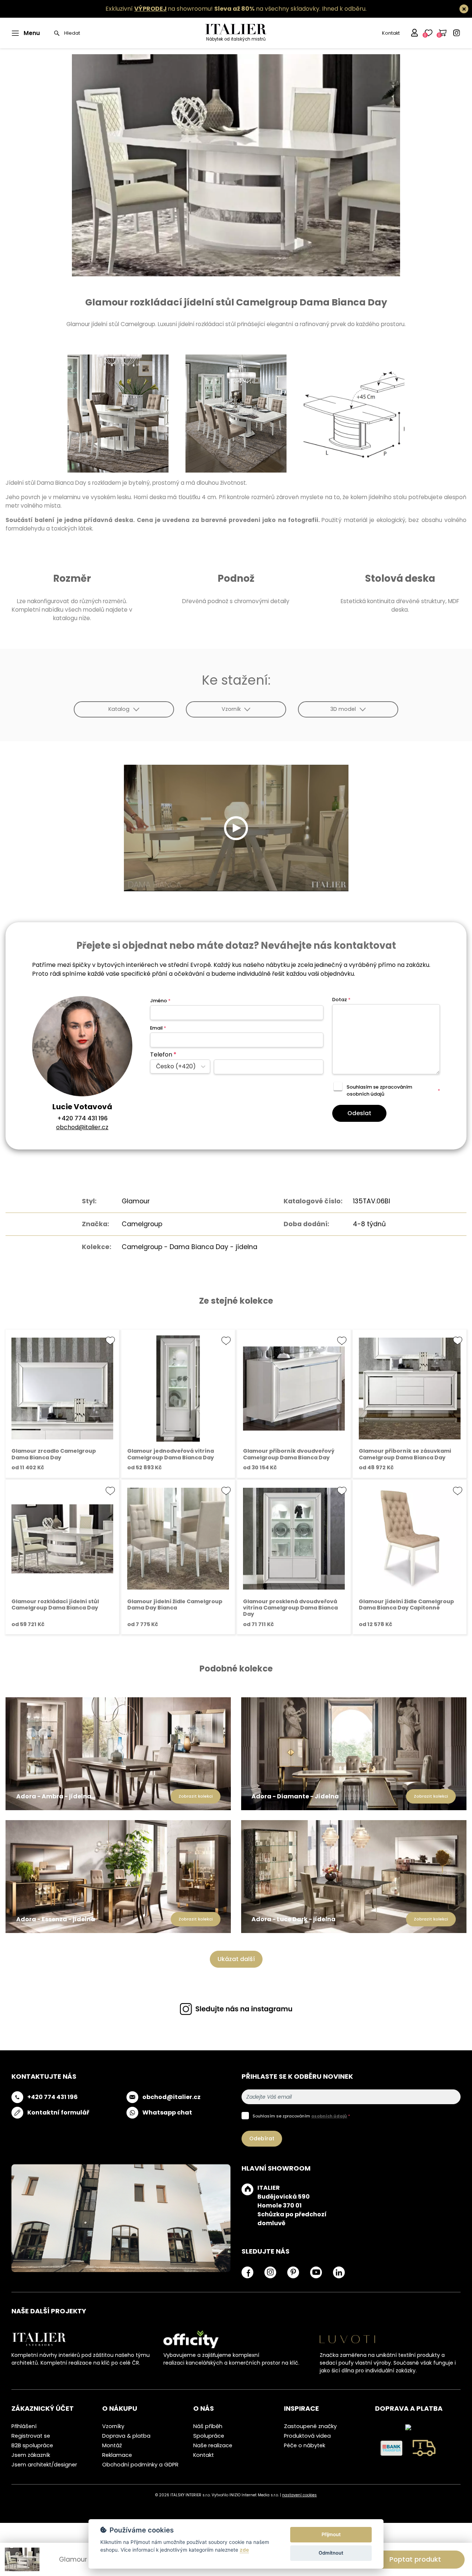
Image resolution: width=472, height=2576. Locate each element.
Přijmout (331, 2534)
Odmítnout (331, 2553)
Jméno (160, 1001)
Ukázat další (236, 1959)
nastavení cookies (299, 2495)
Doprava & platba (126, 2436)
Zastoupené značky (310, 2426)
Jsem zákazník (31, 2455)
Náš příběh (208, 2426)
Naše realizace (213, 2445)
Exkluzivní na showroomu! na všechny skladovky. (213, 9)
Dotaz (341, 1000)
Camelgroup (142, 1224)
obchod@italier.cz (82, 1127)
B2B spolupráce (32, 2445)
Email (158, 1028)
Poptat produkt (415, 2559)
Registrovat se (31, 2436)
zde (244, 2550)
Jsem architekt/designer (44, 2465)
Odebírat (262, 2138)
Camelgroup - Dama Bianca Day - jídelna (190, 1247)
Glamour (136, 1201)
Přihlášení (24, 2426)
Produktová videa (307, 2436)
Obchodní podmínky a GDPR (140, 2465)
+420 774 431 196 (82, 1118)
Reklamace (117, 2455)
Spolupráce (209, 2436)
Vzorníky (113, 2426)
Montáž (112, 2445)
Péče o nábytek (305, 2445)
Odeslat (359, 1113)
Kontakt (391, 33)
